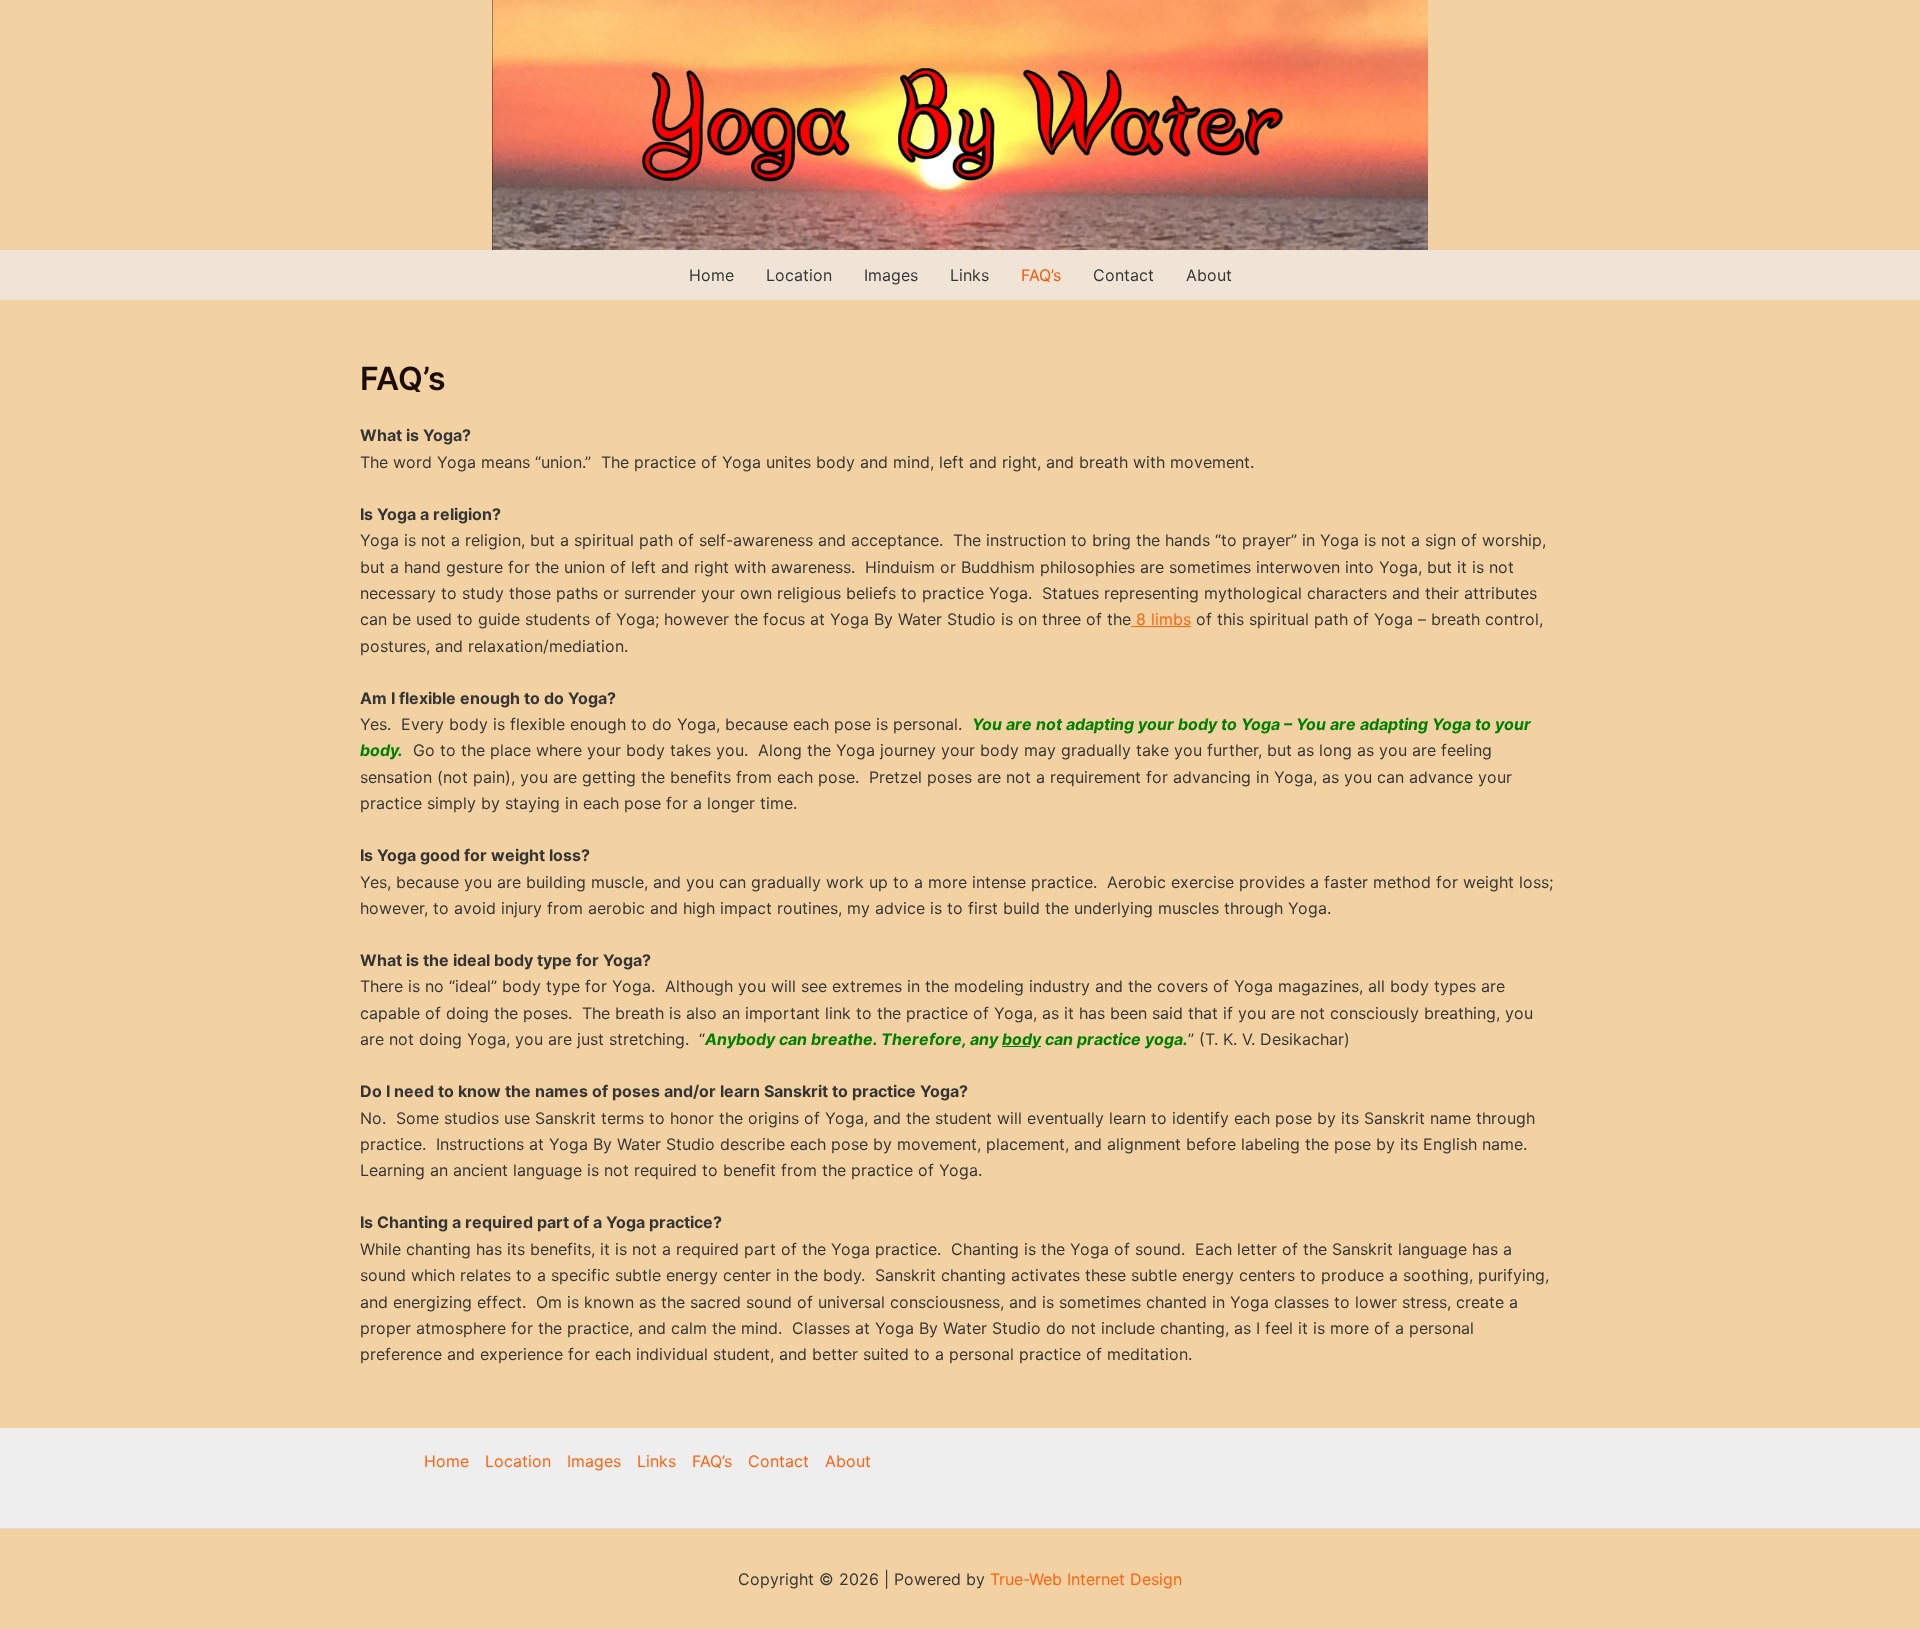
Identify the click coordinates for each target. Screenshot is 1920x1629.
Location (799, 275)
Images (891, 275)
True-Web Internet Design (1086, 1579)
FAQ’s (1041, 275)
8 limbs (1161, 619)
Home (711, 275)
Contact (1123, 275)
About (1209, 275)
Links (969, 275)
